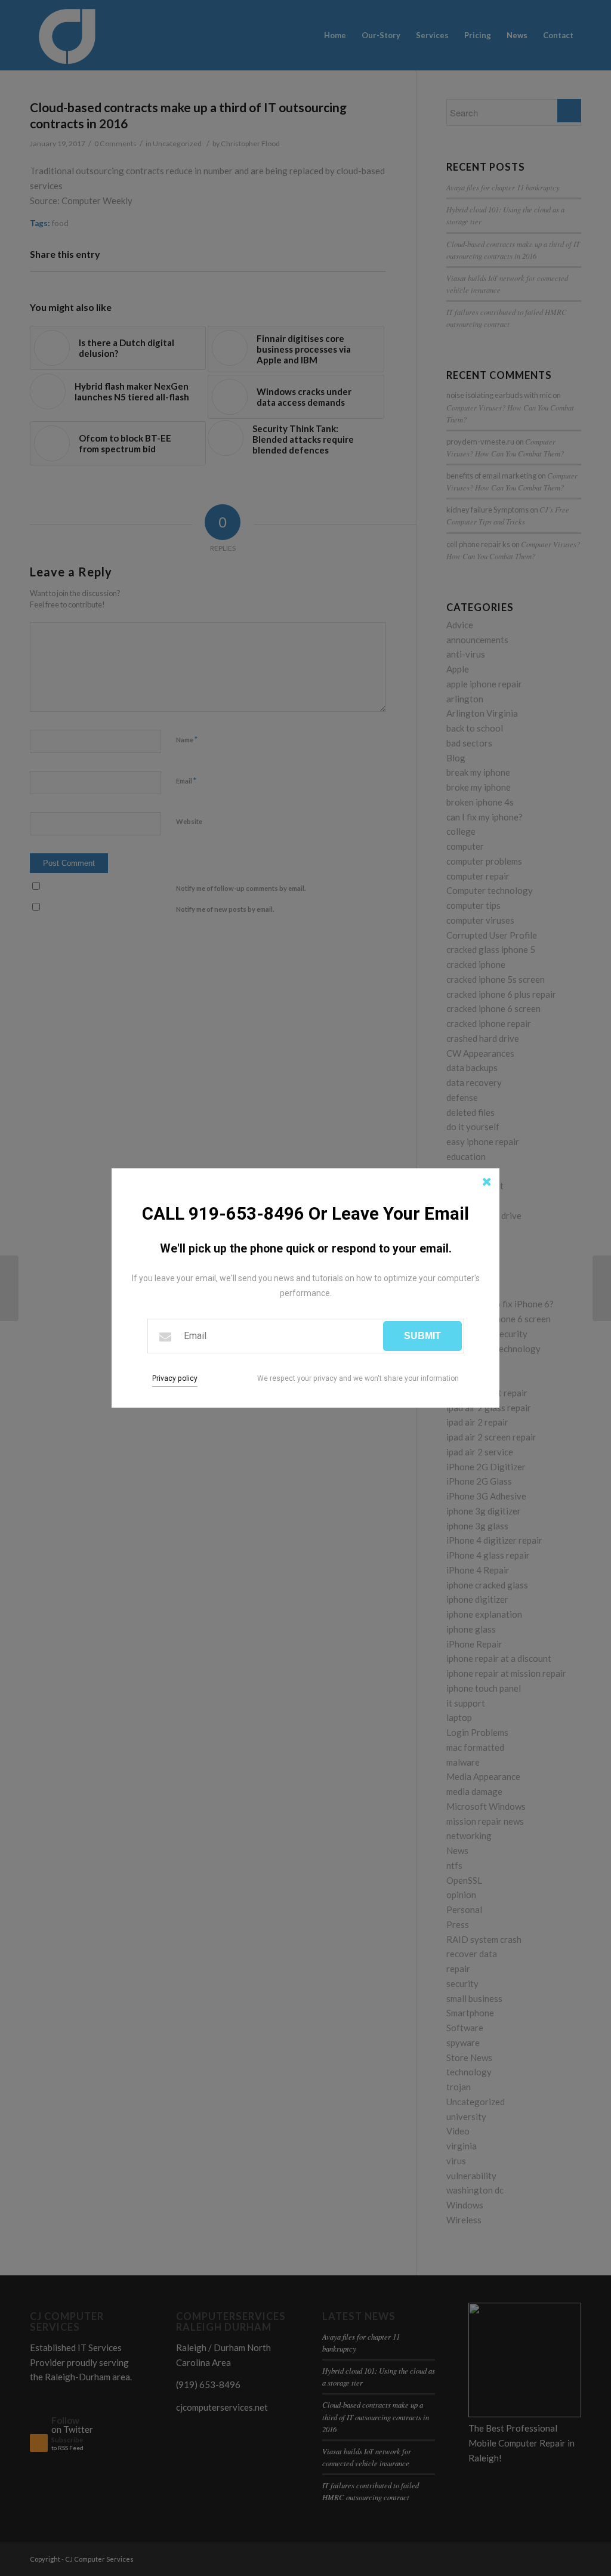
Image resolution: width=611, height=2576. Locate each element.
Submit (422, 1336)
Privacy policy (175, 1378)
